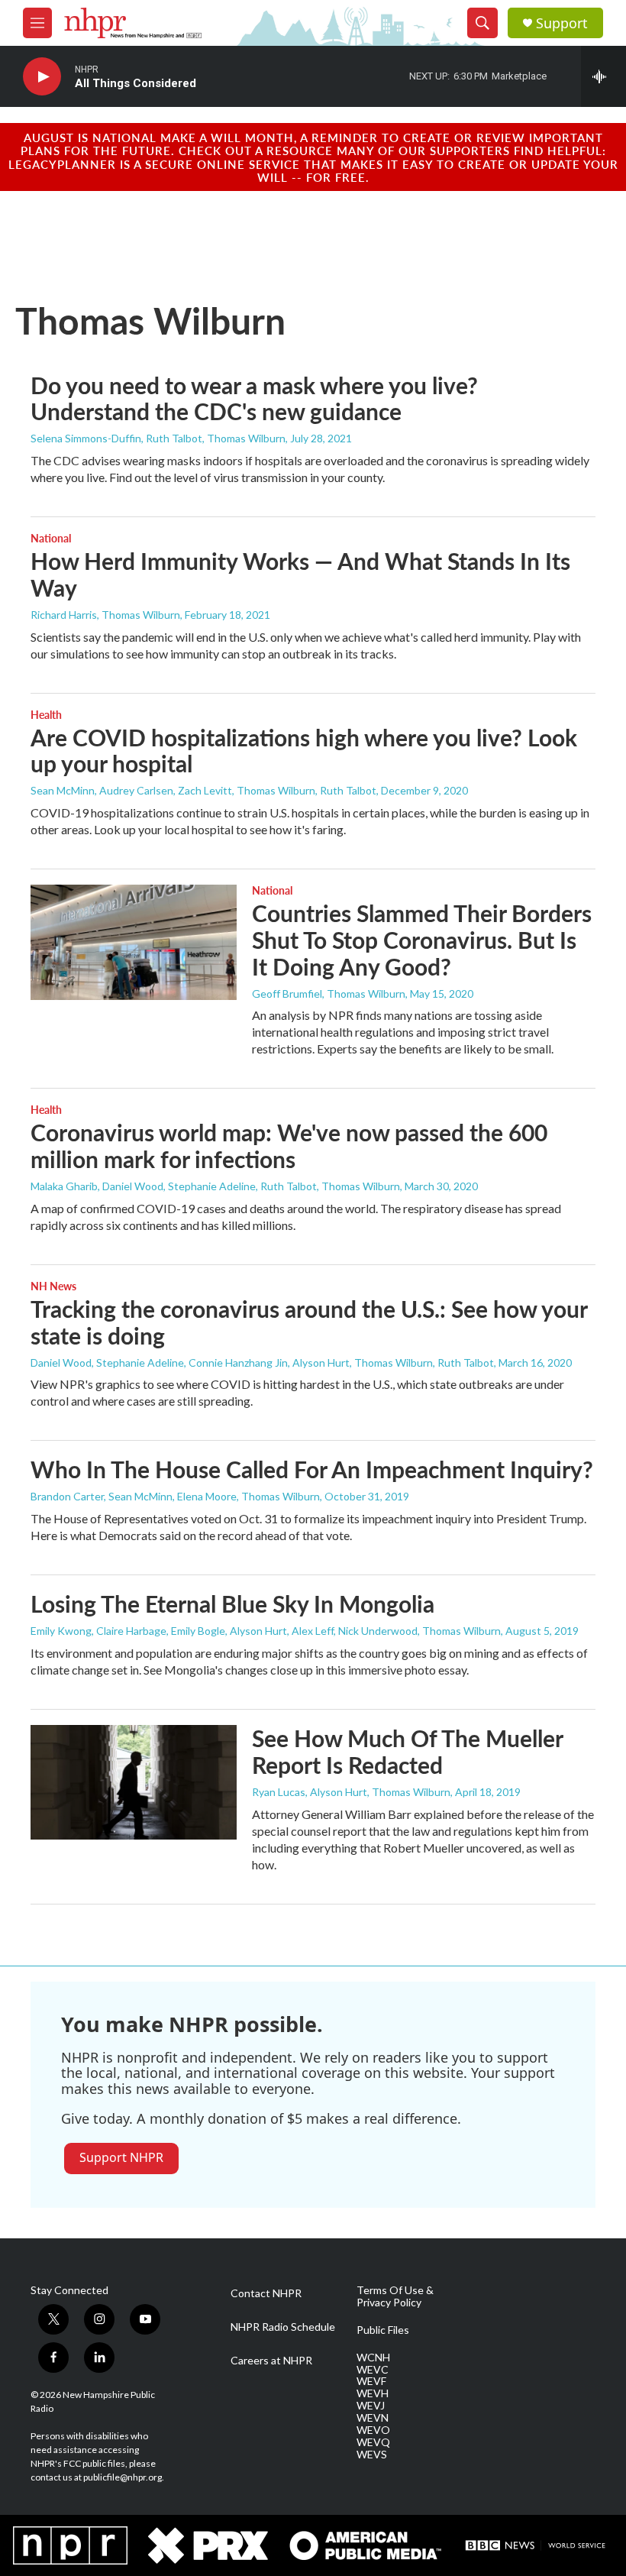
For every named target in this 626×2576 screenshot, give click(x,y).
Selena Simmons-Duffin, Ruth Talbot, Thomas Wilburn (158, 438)
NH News (53, 1286)
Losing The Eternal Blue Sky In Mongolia (232, 1604)
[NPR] (70, 2545)
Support (562, 23)
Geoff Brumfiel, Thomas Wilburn (329, 994)
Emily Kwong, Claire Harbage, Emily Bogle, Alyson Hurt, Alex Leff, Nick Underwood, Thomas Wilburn (266, 1631)
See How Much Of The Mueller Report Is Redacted (407, 1751)
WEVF (371, 2381)
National (51, 538)
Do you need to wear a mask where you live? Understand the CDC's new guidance (254, 398)
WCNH (373, 2358)
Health (46, 714)
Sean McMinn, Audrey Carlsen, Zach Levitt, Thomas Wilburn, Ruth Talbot (203, 790)
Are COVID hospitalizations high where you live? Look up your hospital (304, 751)
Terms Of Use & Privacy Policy (395, 2296)
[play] (42, 77)
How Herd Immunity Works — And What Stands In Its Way (300, 574)
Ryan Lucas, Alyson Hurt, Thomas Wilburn (351, 1792)
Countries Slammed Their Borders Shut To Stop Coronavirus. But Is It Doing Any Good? (422, 940)
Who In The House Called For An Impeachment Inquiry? (312, 1469)
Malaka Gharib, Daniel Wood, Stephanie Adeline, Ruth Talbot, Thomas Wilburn (215, 1186)
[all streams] (603, 76)
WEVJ (371, 2406)
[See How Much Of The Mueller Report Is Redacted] (134, 1782)
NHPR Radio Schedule (283, 2327)
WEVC (373, 2370)
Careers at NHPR (271, 2361)
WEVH (373, 2393)
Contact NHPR (266, 2293)
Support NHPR (121, 2157)
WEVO (373, 2430)
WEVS (372, 2455)
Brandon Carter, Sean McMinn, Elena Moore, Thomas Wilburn (175, 1496)
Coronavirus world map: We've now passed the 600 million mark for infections (289, 1146)
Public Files (383, 2330)
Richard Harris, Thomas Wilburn (105, 615)
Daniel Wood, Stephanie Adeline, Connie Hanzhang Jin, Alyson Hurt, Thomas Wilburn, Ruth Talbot (262, 1362)
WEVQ (373, 2442)
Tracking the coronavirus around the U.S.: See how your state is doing (309, 1322)
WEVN (373, 2418)
